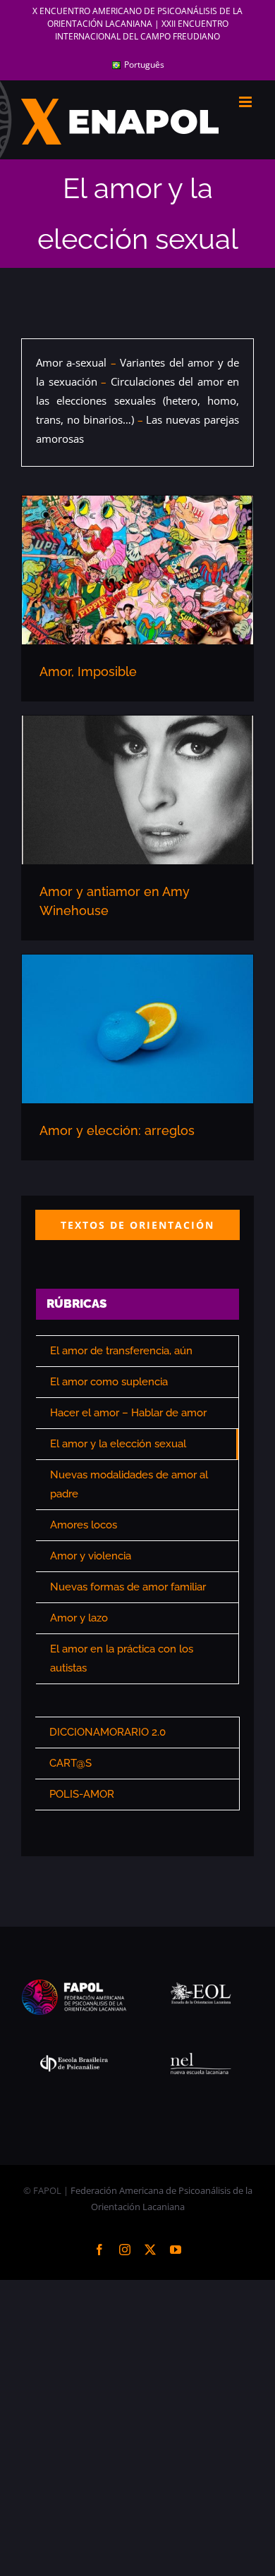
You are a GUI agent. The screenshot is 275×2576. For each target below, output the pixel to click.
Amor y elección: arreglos (117, 1130)
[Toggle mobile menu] (246, 102)
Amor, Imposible (88, 671)
